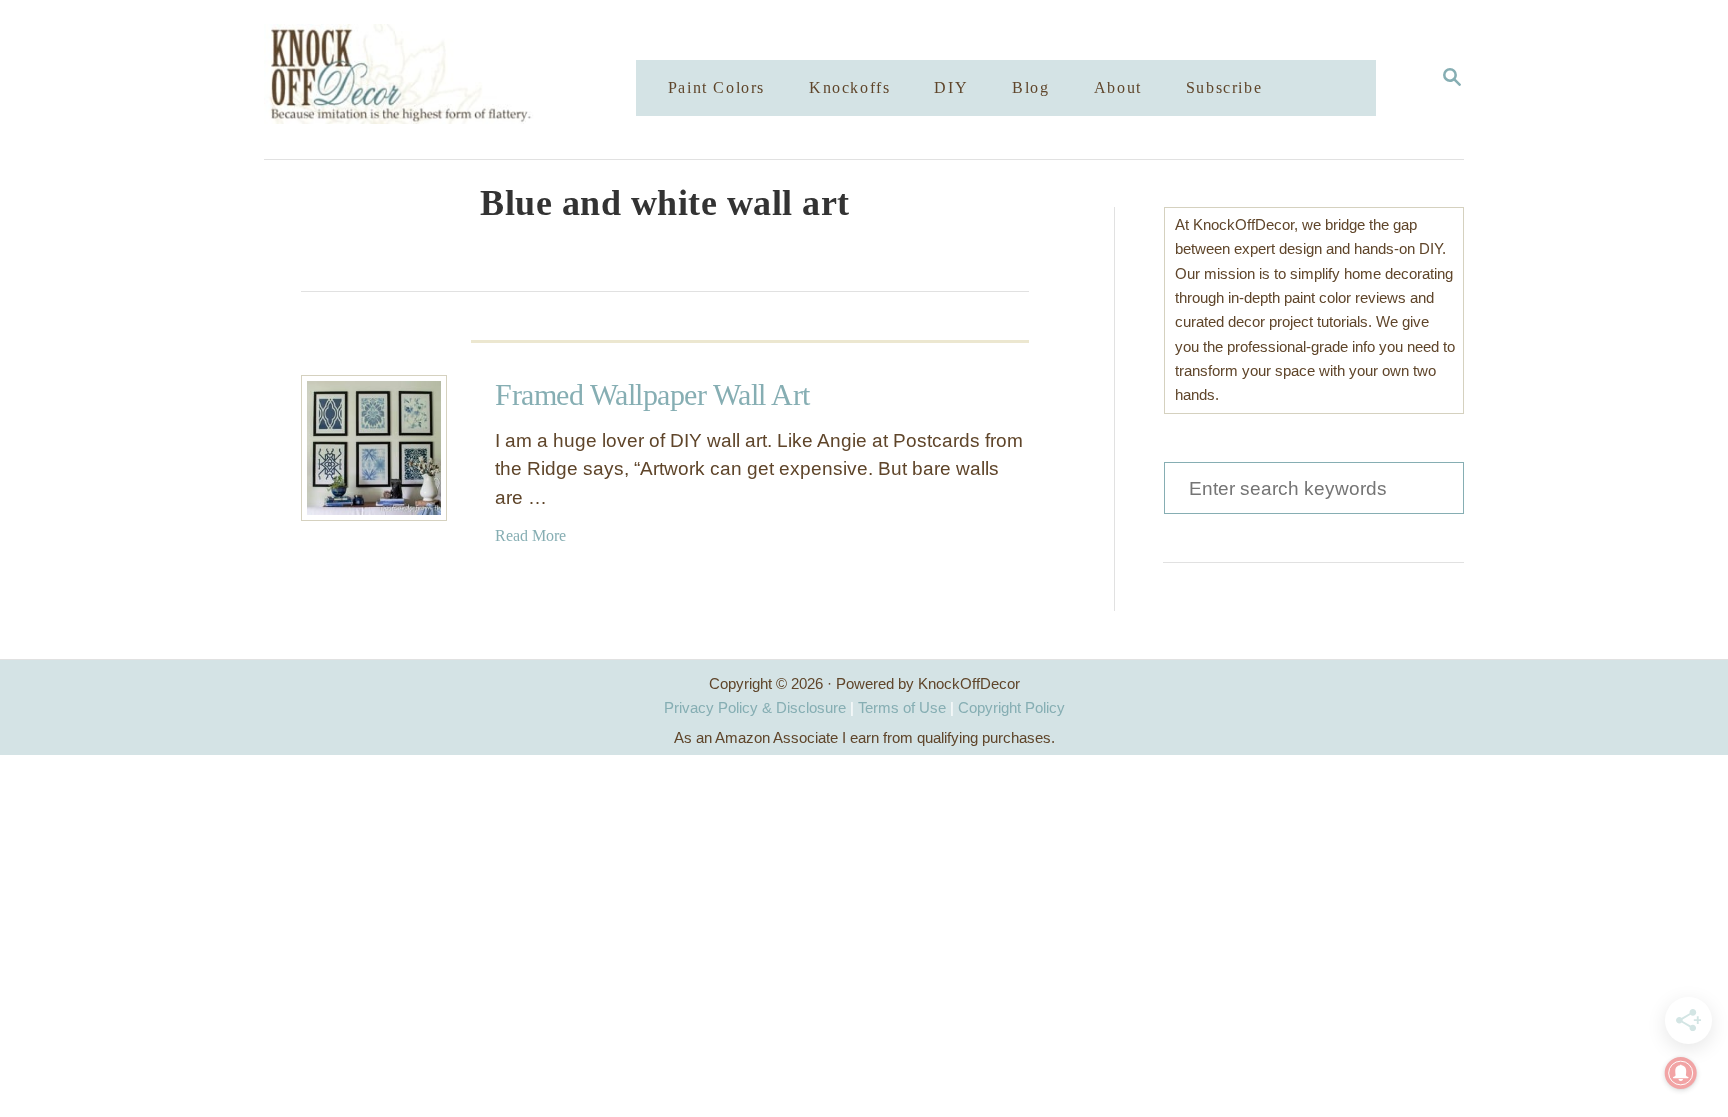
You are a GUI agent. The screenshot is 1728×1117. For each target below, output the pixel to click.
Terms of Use (902, 707)
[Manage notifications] (1681, 1073)
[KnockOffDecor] (465, 79)
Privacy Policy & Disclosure (755, 707)
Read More (530, 535)
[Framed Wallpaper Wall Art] (374, 448)
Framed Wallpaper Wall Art (652, 394)
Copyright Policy (1011, 707)
